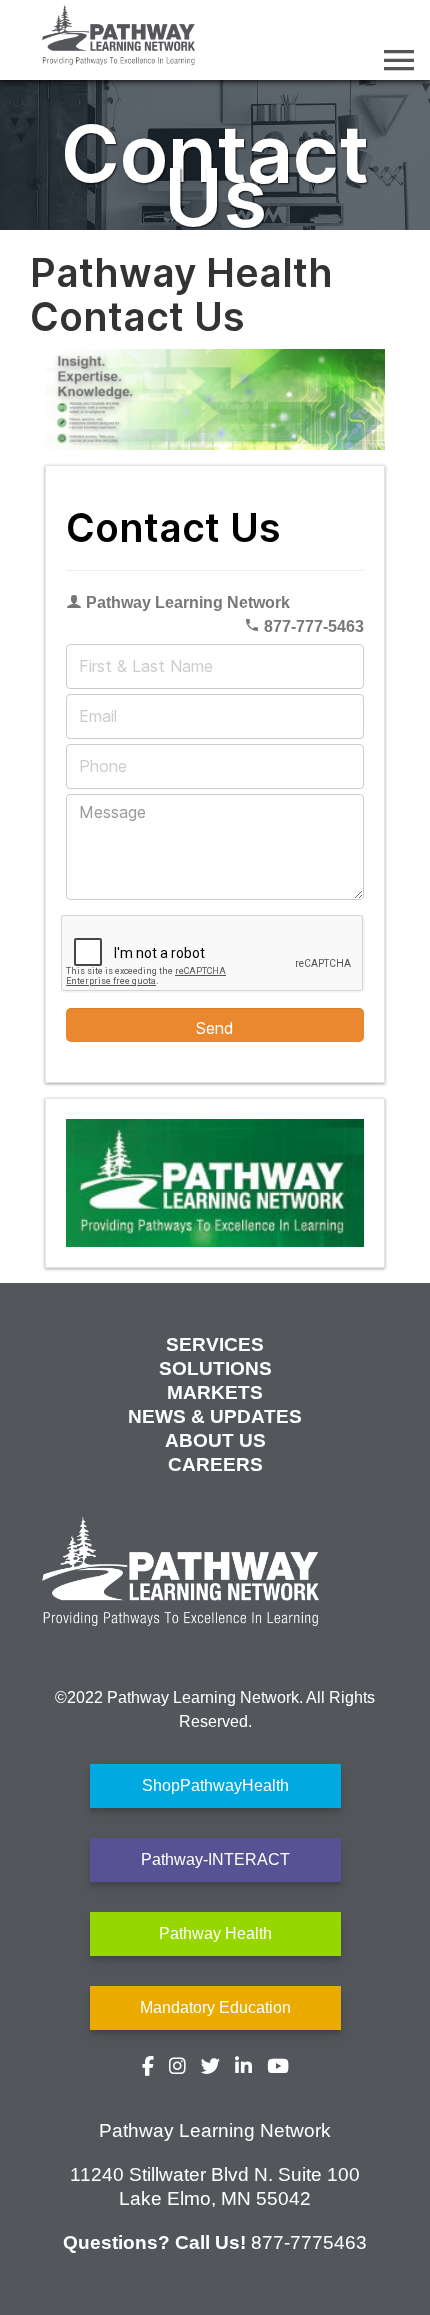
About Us (215, 1440)
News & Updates (215, 1416)
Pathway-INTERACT (215, 1859)
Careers (215, 1464)
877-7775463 (309, 2242)
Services (215, 1344)
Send (215, 1028)
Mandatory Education (215, 2007)
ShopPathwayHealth (215, 1785)
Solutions (215, 1368)
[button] (399, 60)
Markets (215, 1392)
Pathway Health (215, 1933)
